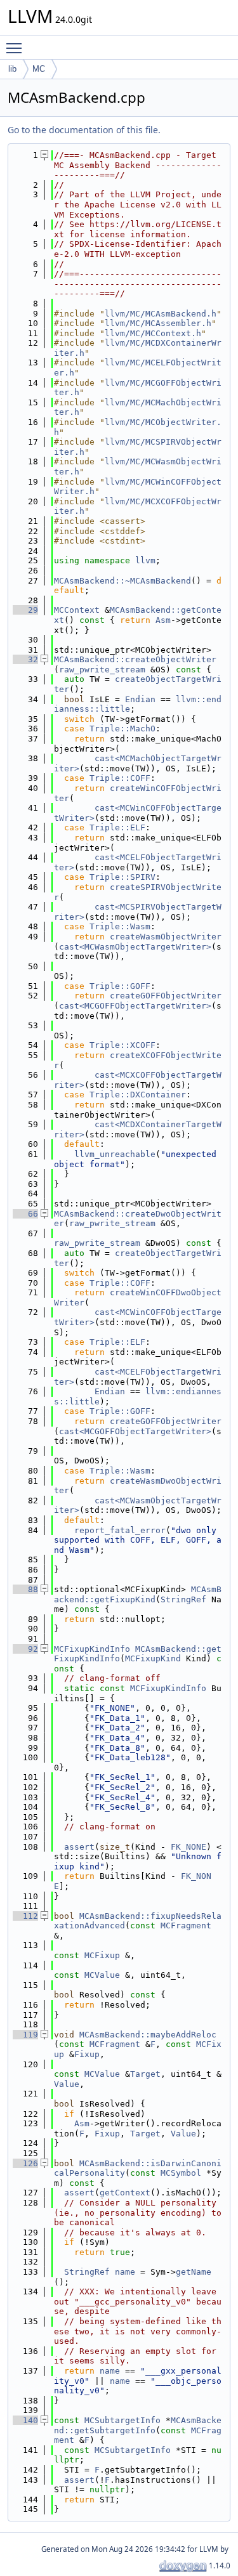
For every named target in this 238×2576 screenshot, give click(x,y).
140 (25, 2420)
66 (25, 1214)
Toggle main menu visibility (17, 48)
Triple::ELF (117, 827)
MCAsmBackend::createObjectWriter (135, 659)
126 (25, 2163)
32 (25, 659)
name (125, 2272)
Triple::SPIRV (122, 877)
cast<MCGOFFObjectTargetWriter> (135, 1006)
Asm (163, 620)
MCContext (77, 610)
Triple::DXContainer (138, 1095)
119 (25, 2035)
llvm (145, 560)
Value (67, 2084)
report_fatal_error (120, 1530)
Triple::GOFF (120, 986)
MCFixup (102, 1955)
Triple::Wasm (120, 926)
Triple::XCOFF (122, 1045)
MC (39, 69)
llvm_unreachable (115, 1154)
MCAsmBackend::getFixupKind (138, 1594)
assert (79, 1847)
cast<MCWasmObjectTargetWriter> (135, 947)
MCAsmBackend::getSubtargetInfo (138, 2425)
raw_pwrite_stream (102, 670)
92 (25, 1649)
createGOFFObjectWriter (166, 996)
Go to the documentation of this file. (84, 130)
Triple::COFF (120, 778)
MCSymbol (181, 2173)
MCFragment (186, 1925)
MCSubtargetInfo (122, 2420)
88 (25, 1589)
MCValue (102, 1975)
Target (145, 2074)
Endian (140, 699)
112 (25, 1916)
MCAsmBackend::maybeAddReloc (148, 2035)
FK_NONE (188, 1847)
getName (194, 2272)
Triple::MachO (122, 729)
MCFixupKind (153, 1658)
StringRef (183, 1599)
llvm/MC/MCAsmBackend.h (161, 314)
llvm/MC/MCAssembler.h (158, 323)
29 (25, 610)
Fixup (87, 2054)
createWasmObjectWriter (166, 937)
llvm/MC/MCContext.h (153, 333)
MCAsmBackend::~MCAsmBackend (122, 581)
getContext (125, 2193)
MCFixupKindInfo (92, 1649)
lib (12, 69)
